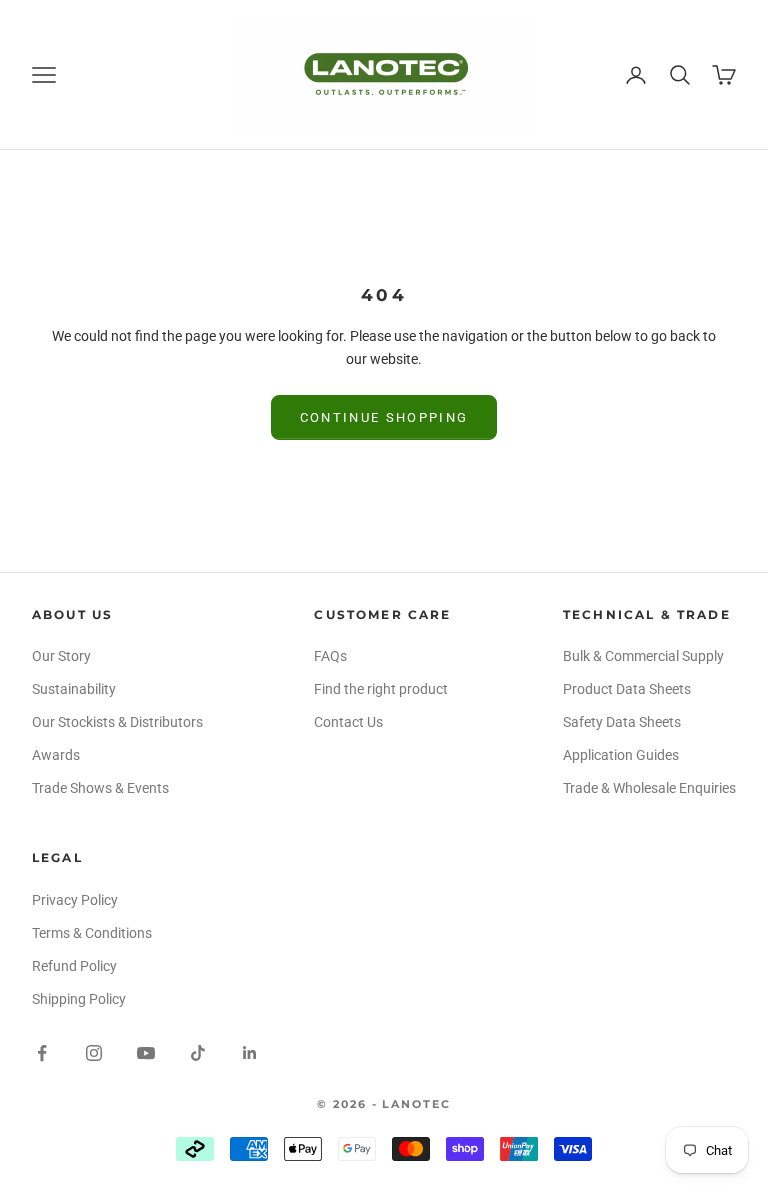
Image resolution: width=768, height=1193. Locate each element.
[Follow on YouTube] (146, 1053)
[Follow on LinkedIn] (250, 1053)
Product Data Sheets (627, 689)
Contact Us (348, 722)
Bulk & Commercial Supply (643, 656)
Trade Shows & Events (100, 788)
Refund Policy (74, 966)
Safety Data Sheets (622, 722)
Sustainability (74, 689)
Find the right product (381, 689)
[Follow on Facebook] (42, 1053)
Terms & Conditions (92, 933)
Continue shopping (384, 417)
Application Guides (621, 755)
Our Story (61, 656)
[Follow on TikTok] (198, 1053)
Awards (56, 755)
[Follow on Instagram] (94, 1053)
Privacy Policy (75, 900)
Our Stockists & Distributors (117, 722)
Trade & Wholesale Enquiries (649, 788)
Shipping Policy (79, 999)
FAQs (330, 656)
